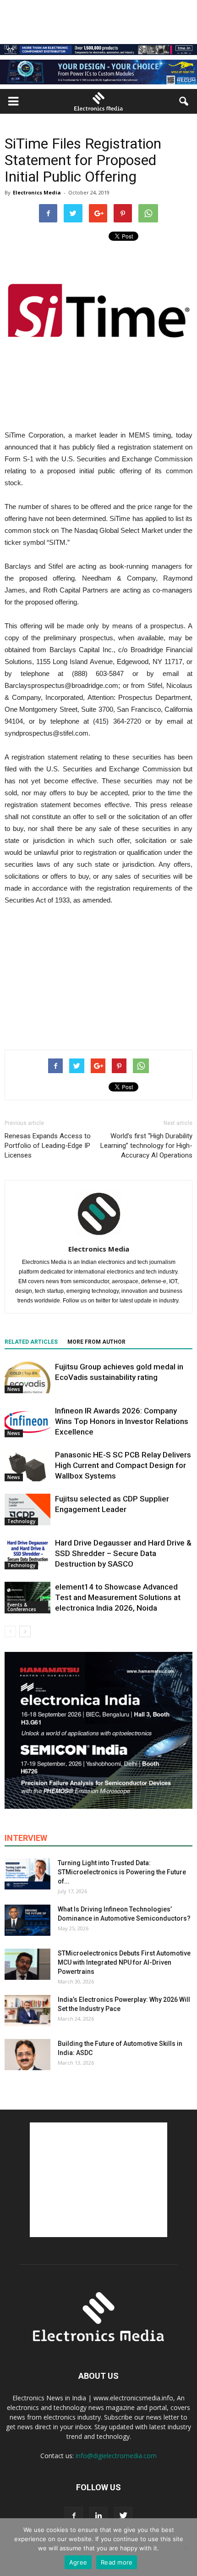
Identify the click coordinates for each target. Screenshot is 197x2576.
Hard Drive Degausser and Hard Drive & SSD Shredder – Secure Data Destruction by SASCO (123, 1553)
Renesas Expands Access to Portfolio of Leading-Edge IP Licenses (48, 1146)
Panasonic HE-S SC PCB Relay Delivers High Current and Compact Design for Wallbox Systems (123, 1465)
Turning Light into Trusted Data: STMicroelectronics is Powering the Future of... (122, 1872)
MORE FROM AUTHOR (96, 1342)
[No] (186, 2547)
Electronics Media (37, 192)
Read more (117, 2562)
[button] (184, 101)
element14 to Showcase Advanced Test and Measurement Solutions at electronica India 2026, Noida (118, 1597)
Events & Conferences (22, 1607)
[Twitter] (123, 2516)
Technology (21, 1521)
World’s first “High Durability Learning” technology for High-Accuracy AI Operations (146, 1146)
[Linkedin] (98, 2516)
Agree (78, 2562)
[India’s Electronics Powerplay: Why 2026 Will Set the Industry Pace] (27, 2011)
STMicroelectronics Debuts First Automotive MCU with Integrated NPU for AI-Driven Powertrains (124, 1962)
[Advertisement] (98, 975)
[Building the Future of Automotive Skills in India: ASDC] (27, 2055)
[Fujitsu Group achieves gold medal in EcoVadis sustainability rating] (27, 1377)
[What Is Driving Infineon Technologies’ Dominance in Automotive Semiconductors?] (27, 1920)
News (14, 1389)
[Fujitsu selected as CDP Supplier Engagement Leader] (27, 1510)
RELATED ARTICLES (31, 1342)
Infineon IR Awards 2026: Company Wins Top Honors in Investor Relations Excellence (122, 1421)
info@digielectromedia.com (116, 2456)
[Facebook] (74, 2516)
